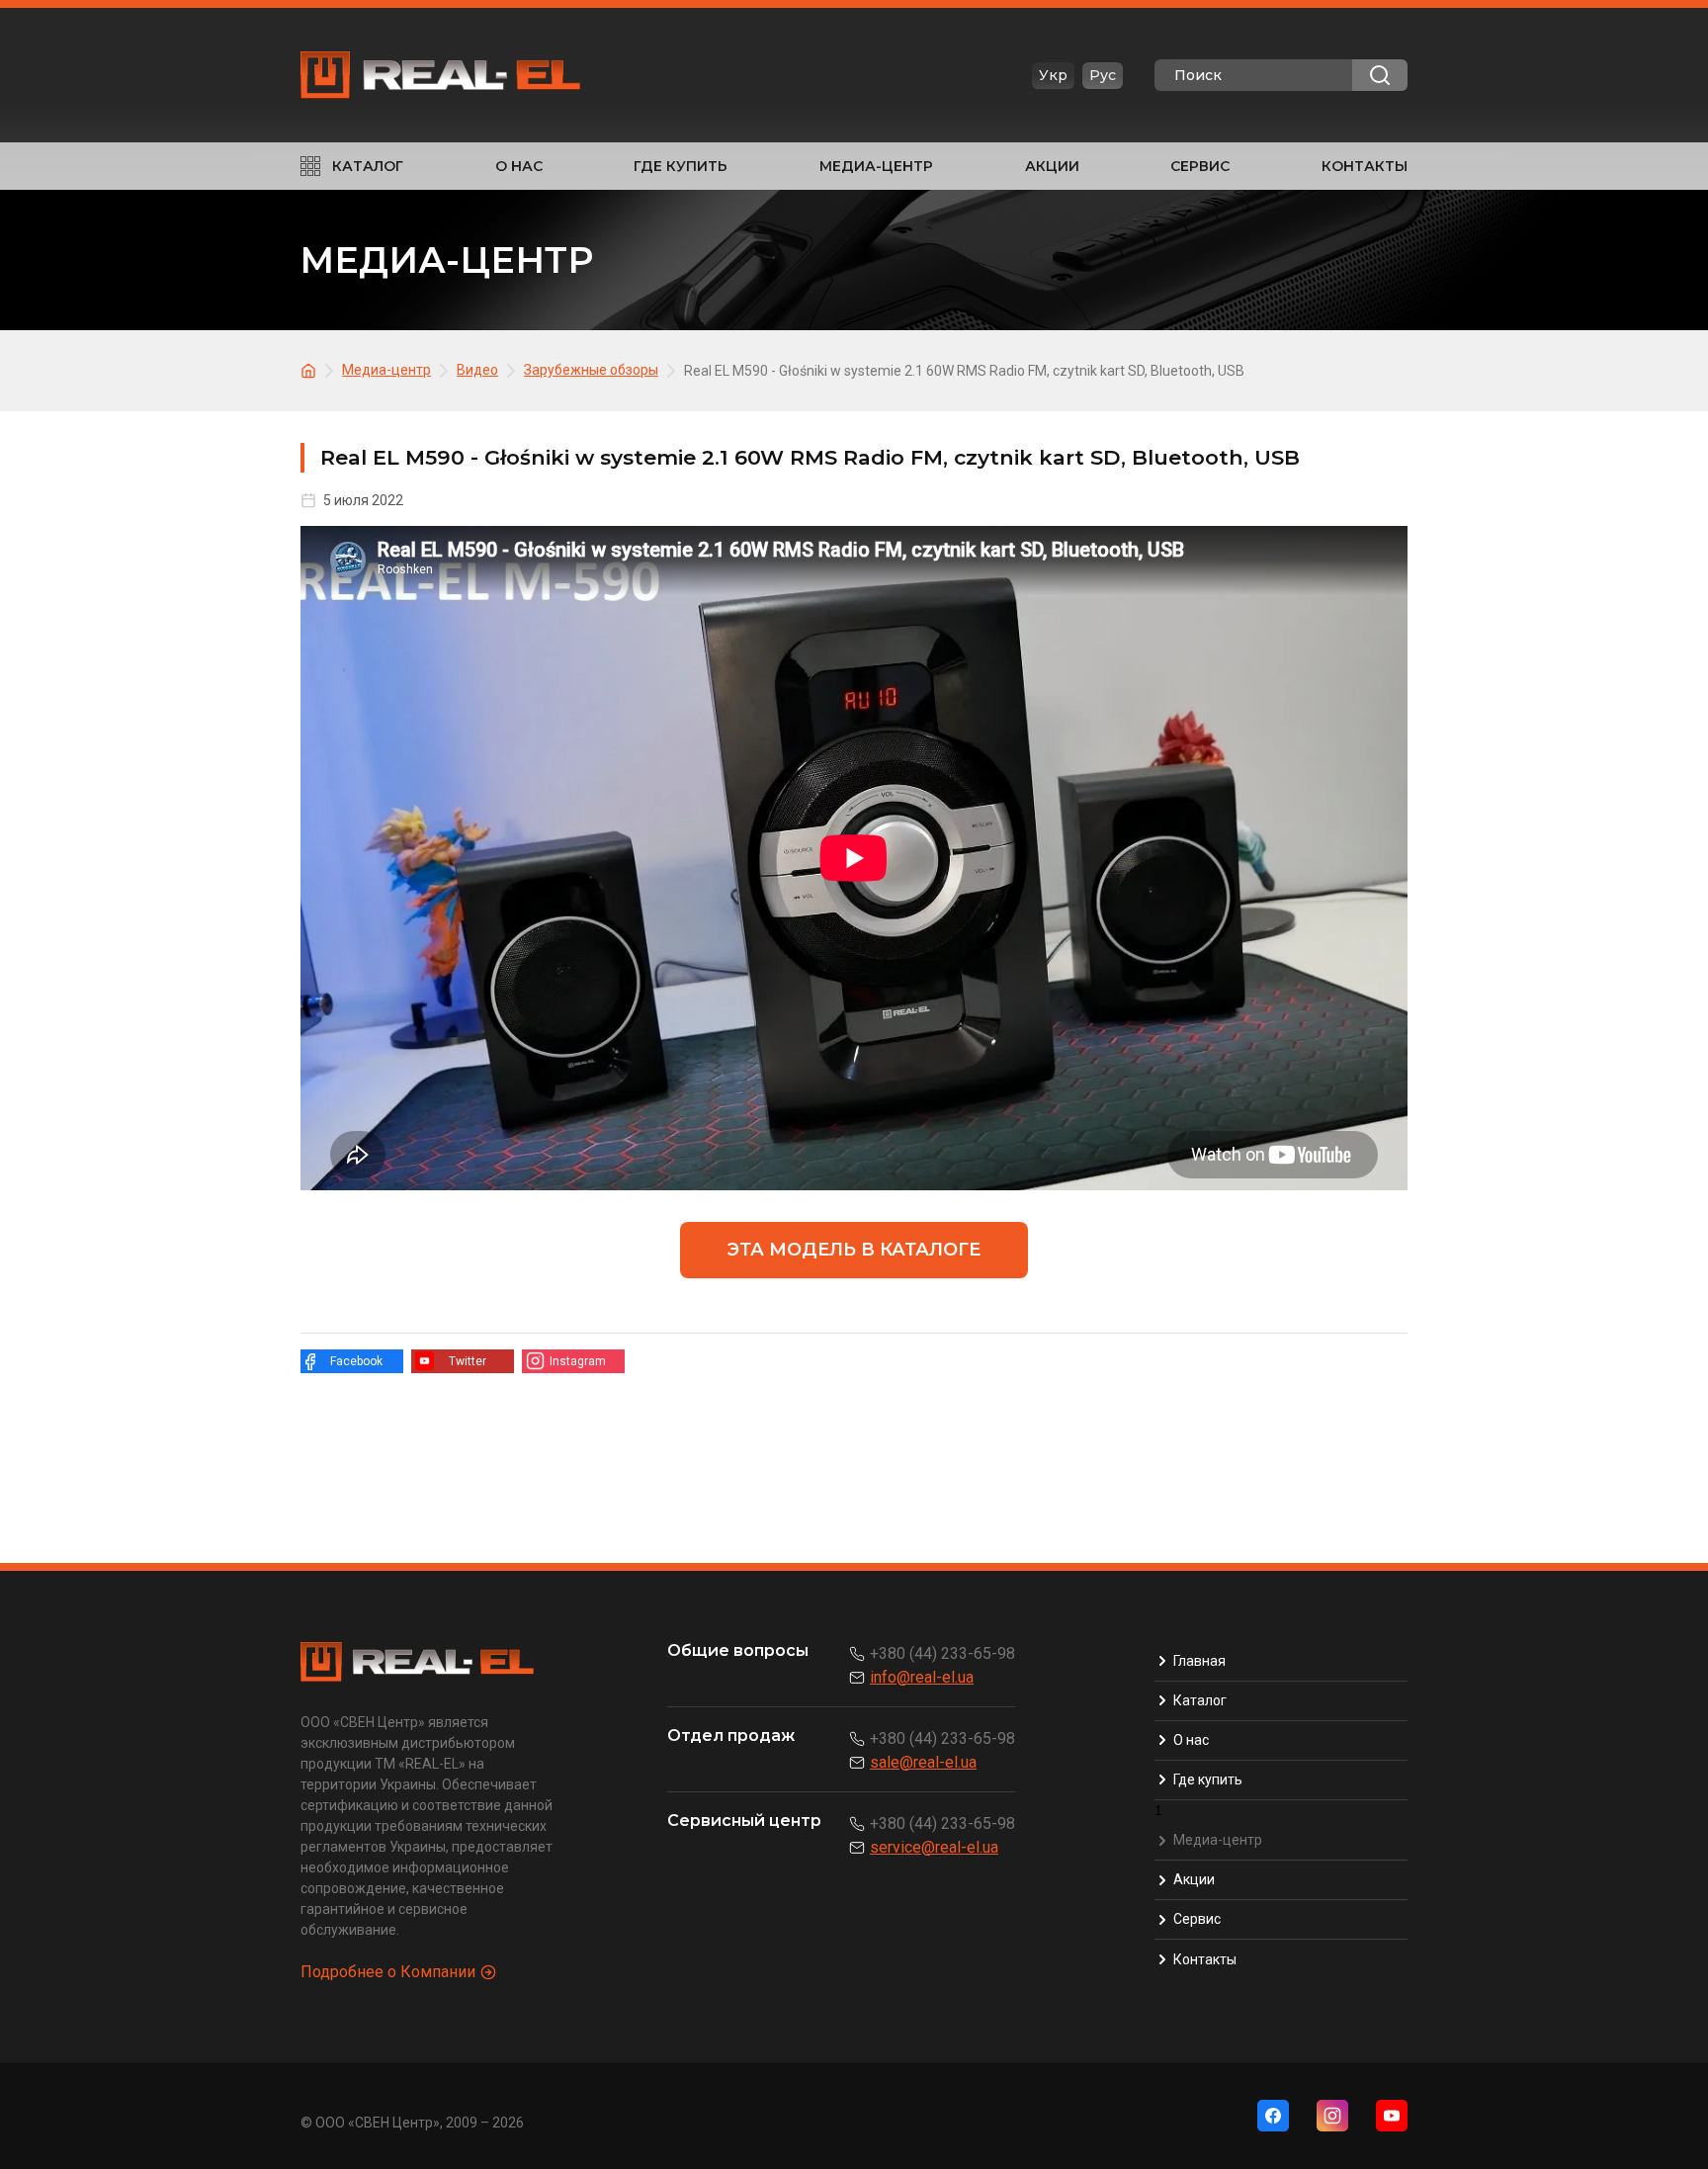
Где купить (681, 166)
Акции (1052, 166)
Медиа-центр (876, 166)
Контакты (1365, 166)
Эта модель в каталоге (854, 1250)
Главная (1199, 1661)
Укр (1053, 75)
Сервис (1200, 166)
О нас (519, 166)
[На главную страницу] (311, 369)
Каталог (368, 166)
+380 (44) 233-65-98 (942, 1653)
